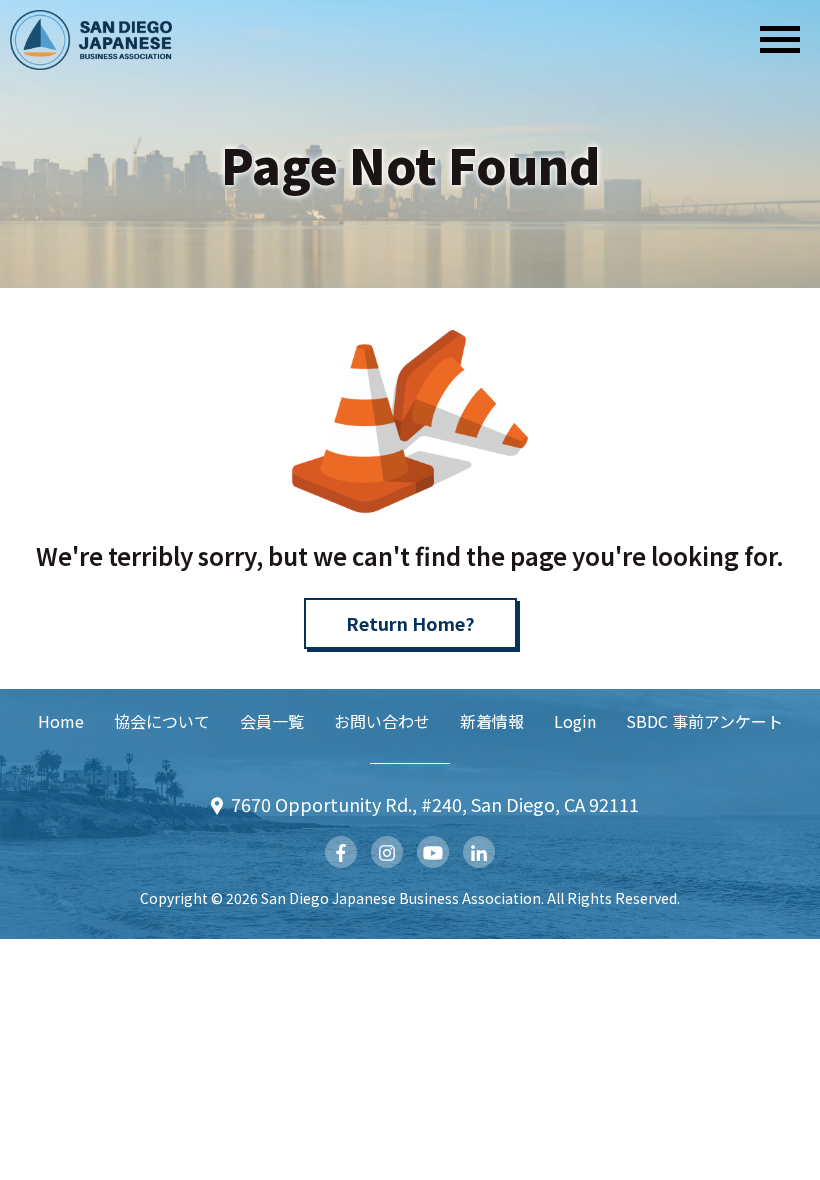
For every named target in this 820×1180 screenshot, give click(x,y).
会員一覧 (272, 721)
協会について (162, 721)
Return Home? (410, 623)
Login (575, 721)
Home (61, 721)
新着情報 (492, 721)
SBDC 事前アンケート (704, 721)
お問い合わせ (382, 721)
